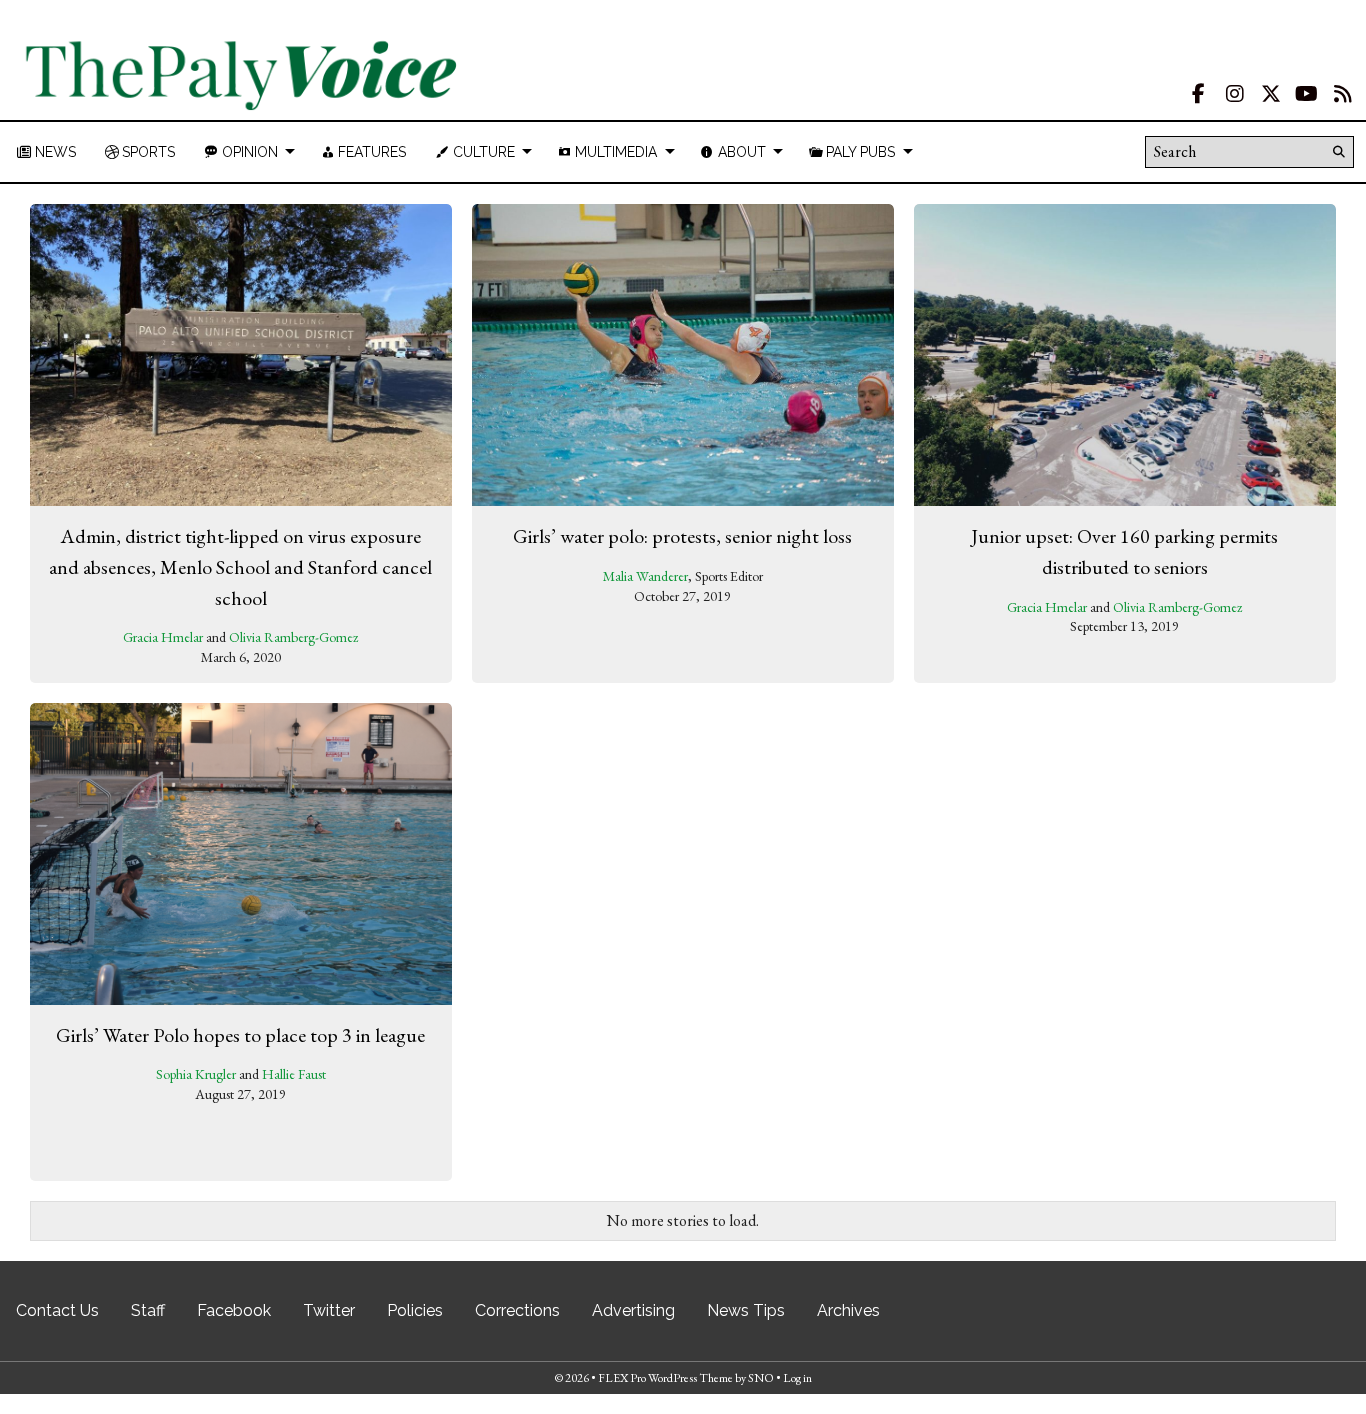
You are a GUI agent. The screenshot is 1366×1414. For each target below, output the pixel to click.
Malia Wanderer (645, 576)
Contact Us (57, 1310)
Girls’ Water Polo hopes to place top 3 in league (240, 1035)
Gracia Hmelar (163, 637)
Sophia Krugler (196, 1074)
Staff (148, 1310)
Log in (797, 1378)
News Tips (746, 1310)
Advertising (633, 1310)
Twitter (329, 1310)
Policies (415, 1310)
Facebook (234, 1310)
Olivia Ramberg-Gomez (293, 637)
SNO (761, 1378)
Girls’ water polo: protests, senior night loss (682, 536)
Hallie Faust (294, 1074)
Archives (848, 1310)
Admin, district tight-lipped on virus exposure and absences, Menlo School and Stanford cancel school (240, 566)
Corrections (517, 1310)
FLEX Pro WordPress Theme (665, 1378)
